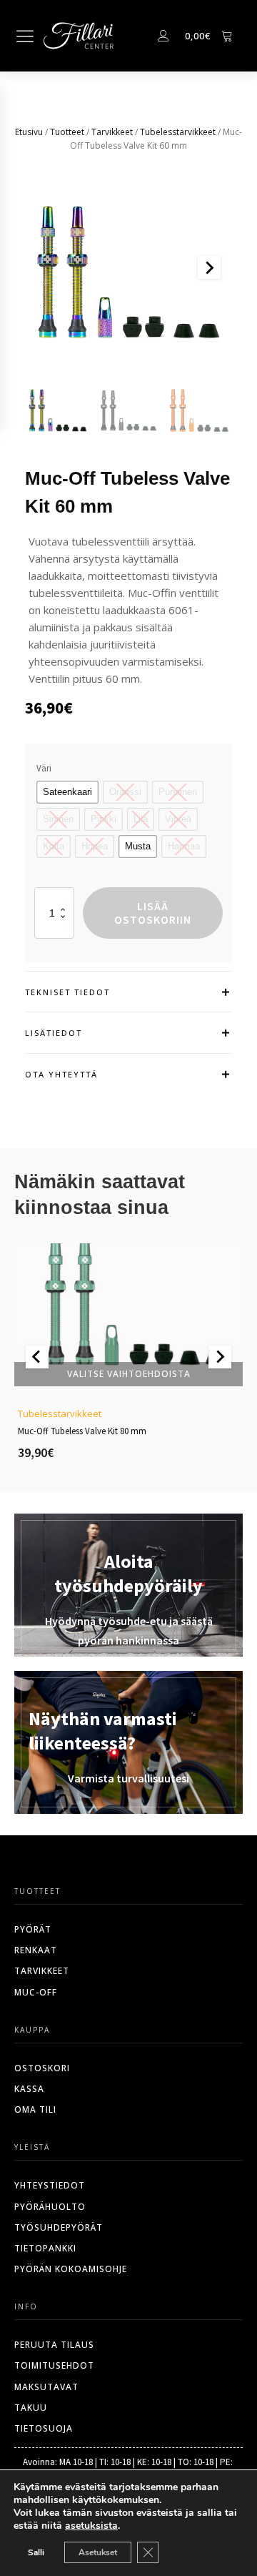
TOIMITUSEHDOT (54, 2365)
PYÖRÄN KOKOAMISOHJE (71, 2269)
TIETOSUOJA (44, 2428)
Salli (36, 2552)
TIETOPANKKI (45, 2248)
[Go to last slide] (37, 1357)
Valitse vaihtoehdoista (129, 1373)
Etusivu (29, 132)
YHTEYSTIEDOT (50, 2185)
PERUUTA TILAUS (54, 2345)
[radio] (67, 792)
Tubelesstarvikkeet (178, 132)
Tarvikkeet (112, 132)
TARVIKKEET (42, 1971)
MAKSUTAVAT (46, 2387)
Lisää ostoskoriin (153, 913)
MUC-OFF (36, 1992)
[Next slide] (209, 267)
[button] (58, 409)
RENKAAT (36, 1950)
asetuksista (91, 2526)
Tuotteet (67, 132)
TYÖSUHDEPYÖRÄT (59, 2227)
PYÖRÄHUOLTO (50, 2207)
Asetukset (98, 2552)
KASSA (29, 2089)
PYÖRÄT (33, 1929)
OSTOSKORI (42, 2068)
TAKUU (31, 2408)
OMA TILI (35, 2109)
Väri (44, 768)
